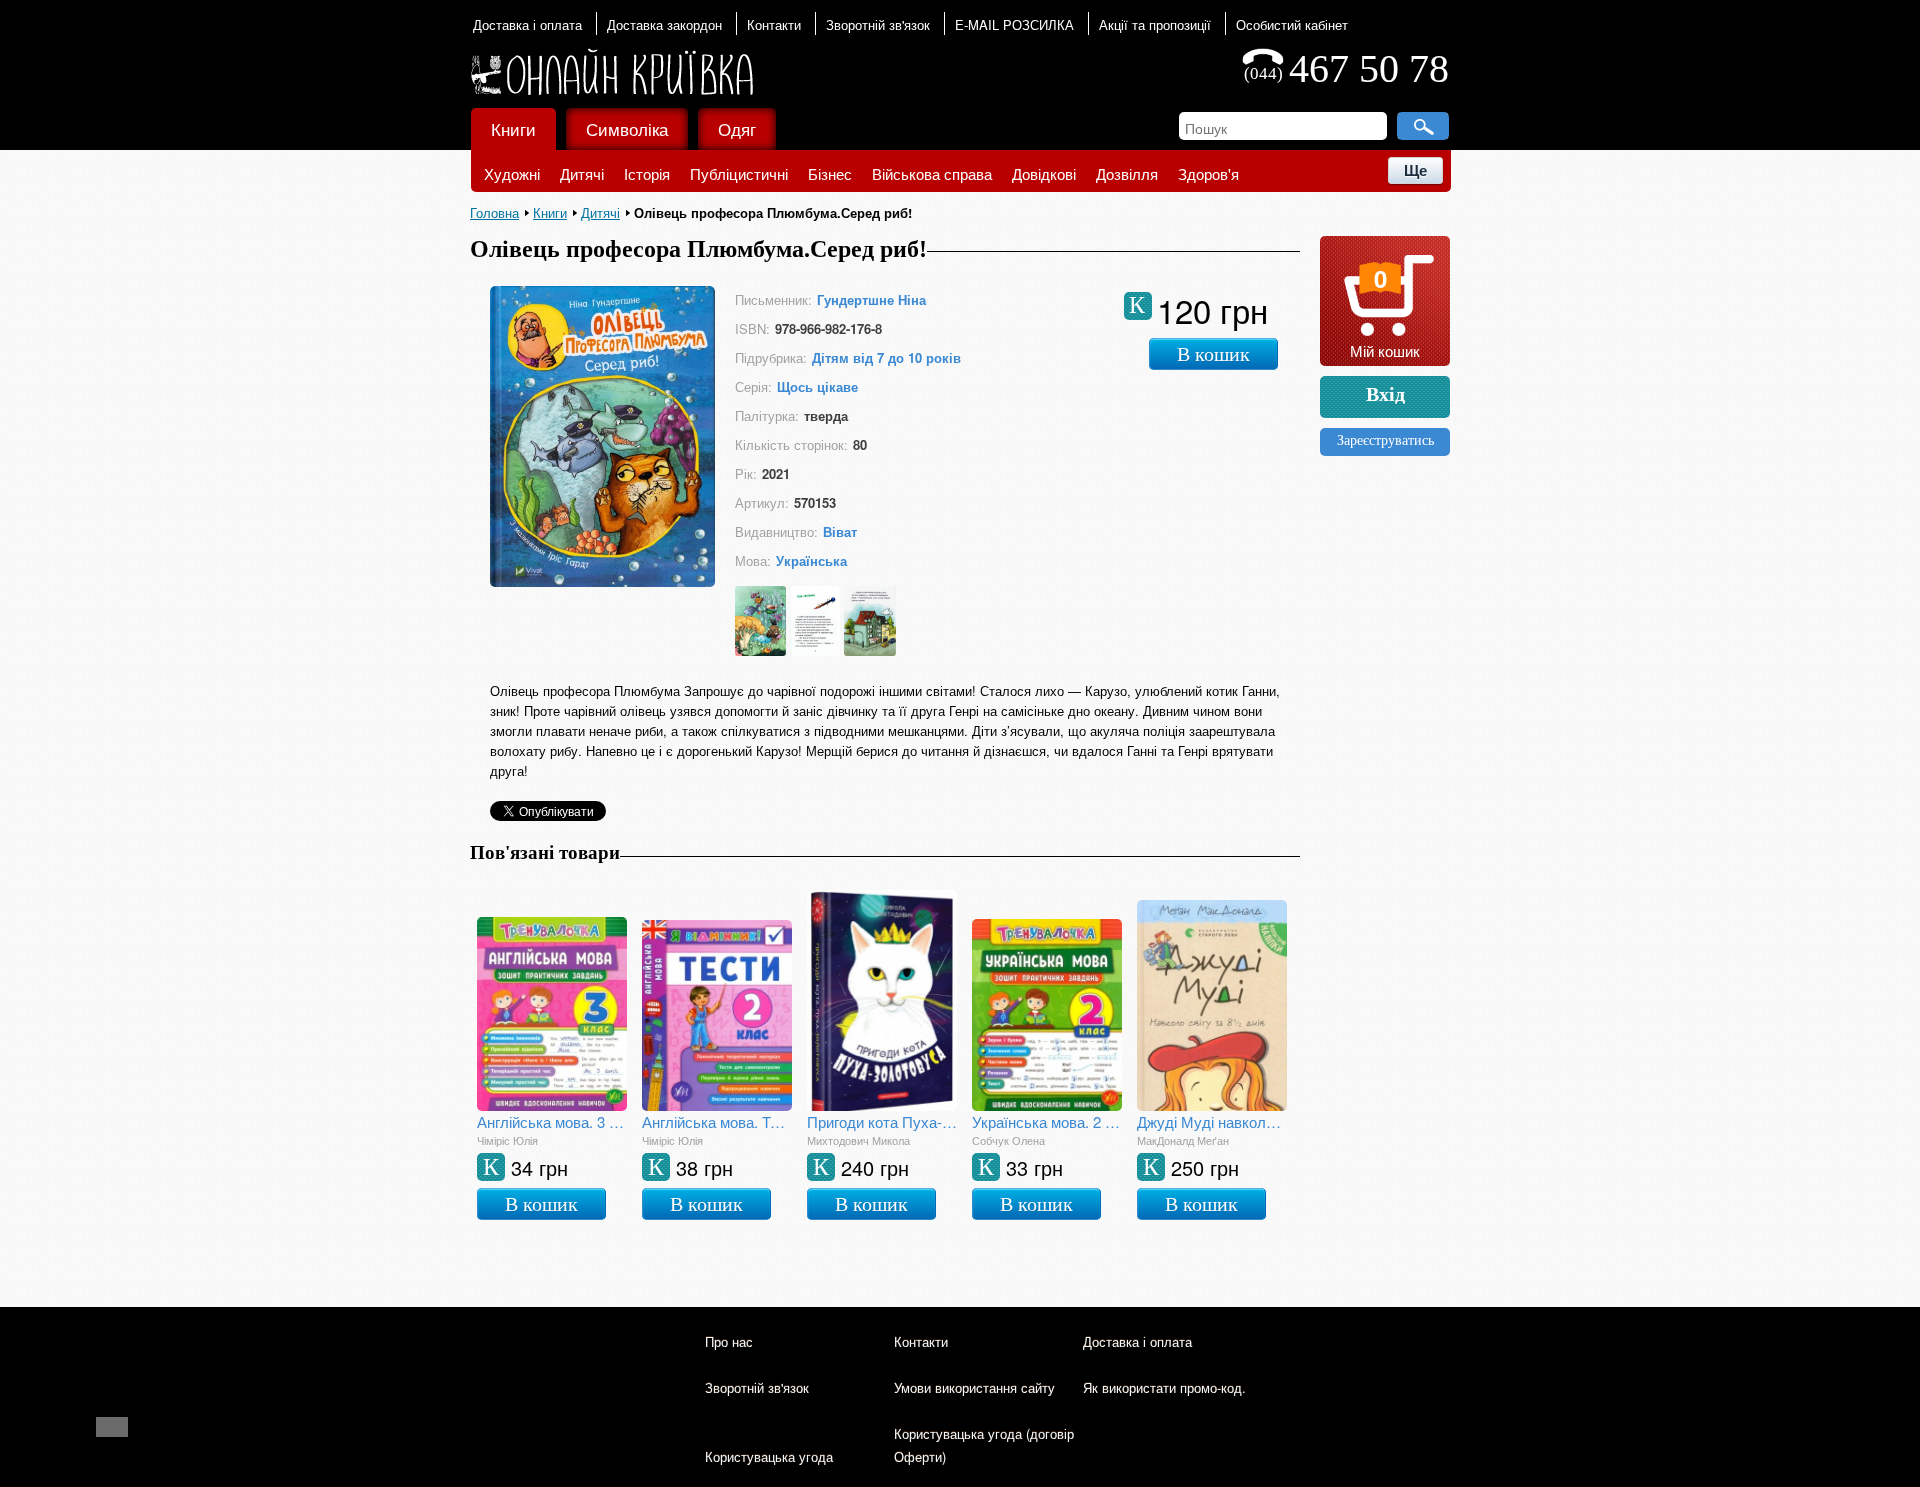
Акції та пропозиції (1155, 24)
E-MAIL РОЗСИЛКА (1014, 24)
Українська (811, 560)
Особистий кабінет (1292, 24)
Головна (494, 212)
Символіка (627, 128)
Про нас (729, 1341)
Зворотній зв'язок (878, 24)
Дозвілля (1127, 173)
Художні (512, 173)
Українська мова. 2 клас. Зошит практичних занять (1047, 1121)
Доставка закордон (664, 24)
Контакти (774, 24)
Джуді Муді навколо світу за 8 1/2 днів (1212, 1121)
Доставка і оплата (527, 24)
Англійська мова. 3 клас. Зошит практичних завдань (552, 1121)
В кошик (1213, 354)
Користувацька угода (769, 1456)
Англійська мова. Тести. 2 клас (717, 1121)
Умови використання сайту (974, 1387)
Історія (647, 173)
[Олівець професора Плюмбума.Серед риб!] (602, 580)
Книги (513, 128)
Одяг (737, 128)
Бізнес (830, 173)
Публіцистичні (739, 173)
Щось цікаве (817, 386)
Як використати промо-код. (1164, 1387)
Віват (840, 531)
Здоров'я (1208, 173)
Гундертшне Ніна (871, 299)
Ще (1415, 170)
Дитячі (582, 173)
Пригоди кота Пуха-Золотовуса (882, 1121)
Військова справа (932, 173)
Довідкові (1044, 173)
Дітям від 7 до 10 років (886, 357)
